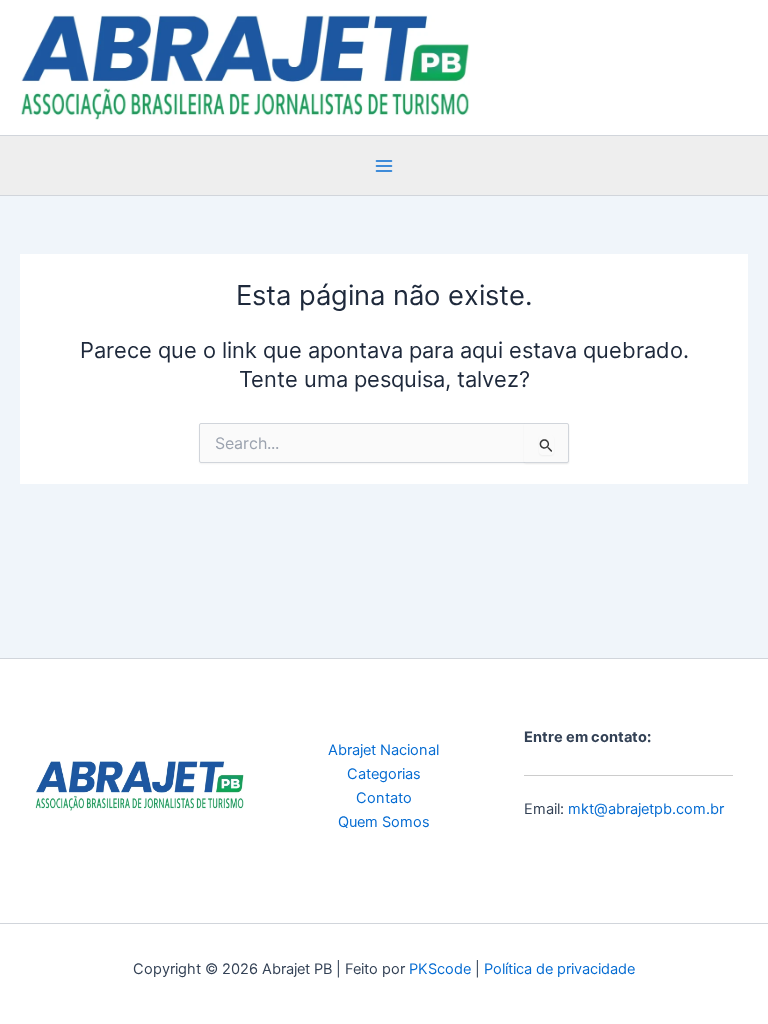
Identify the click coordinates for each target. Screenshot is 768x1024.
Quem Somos (384, 822)
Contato (384, 798)
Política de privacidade (559, 969)
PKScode (440, 969)
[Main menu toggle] (384, 166)
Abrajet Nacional (383, 750)
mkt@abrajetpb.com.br (646, 809)
